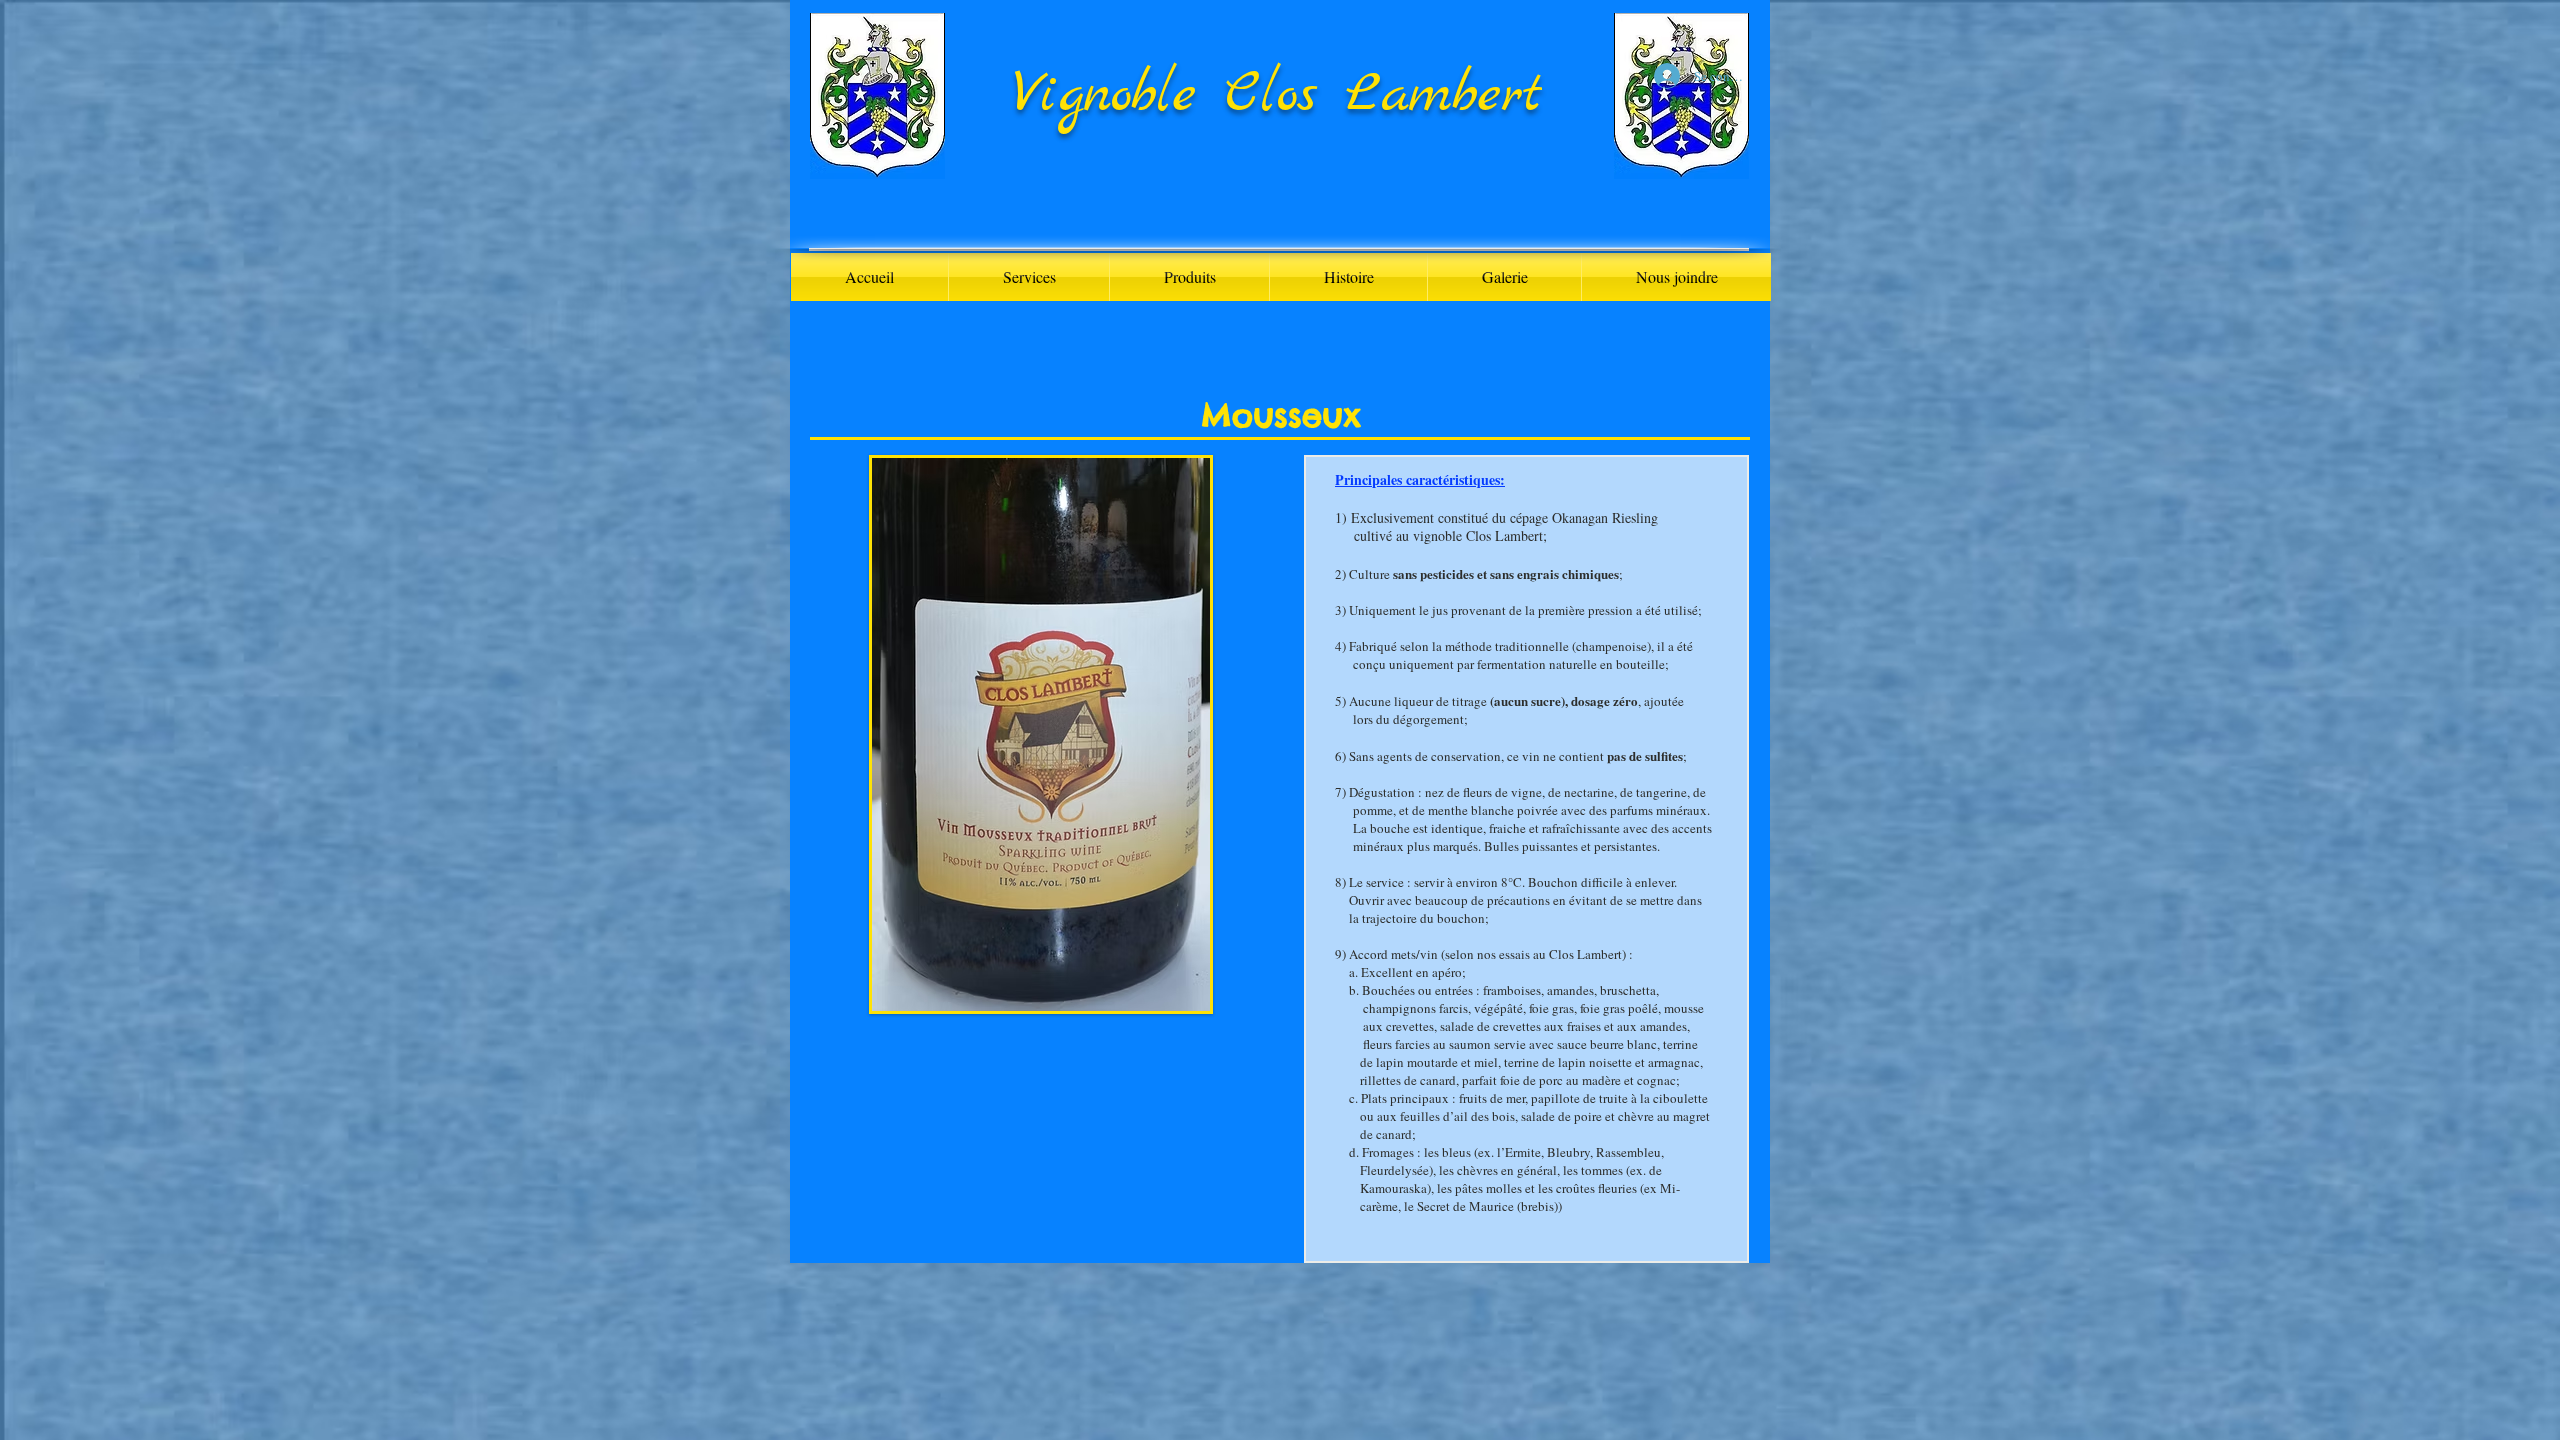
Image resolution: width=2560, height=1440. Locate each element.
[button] (1189, 277)
